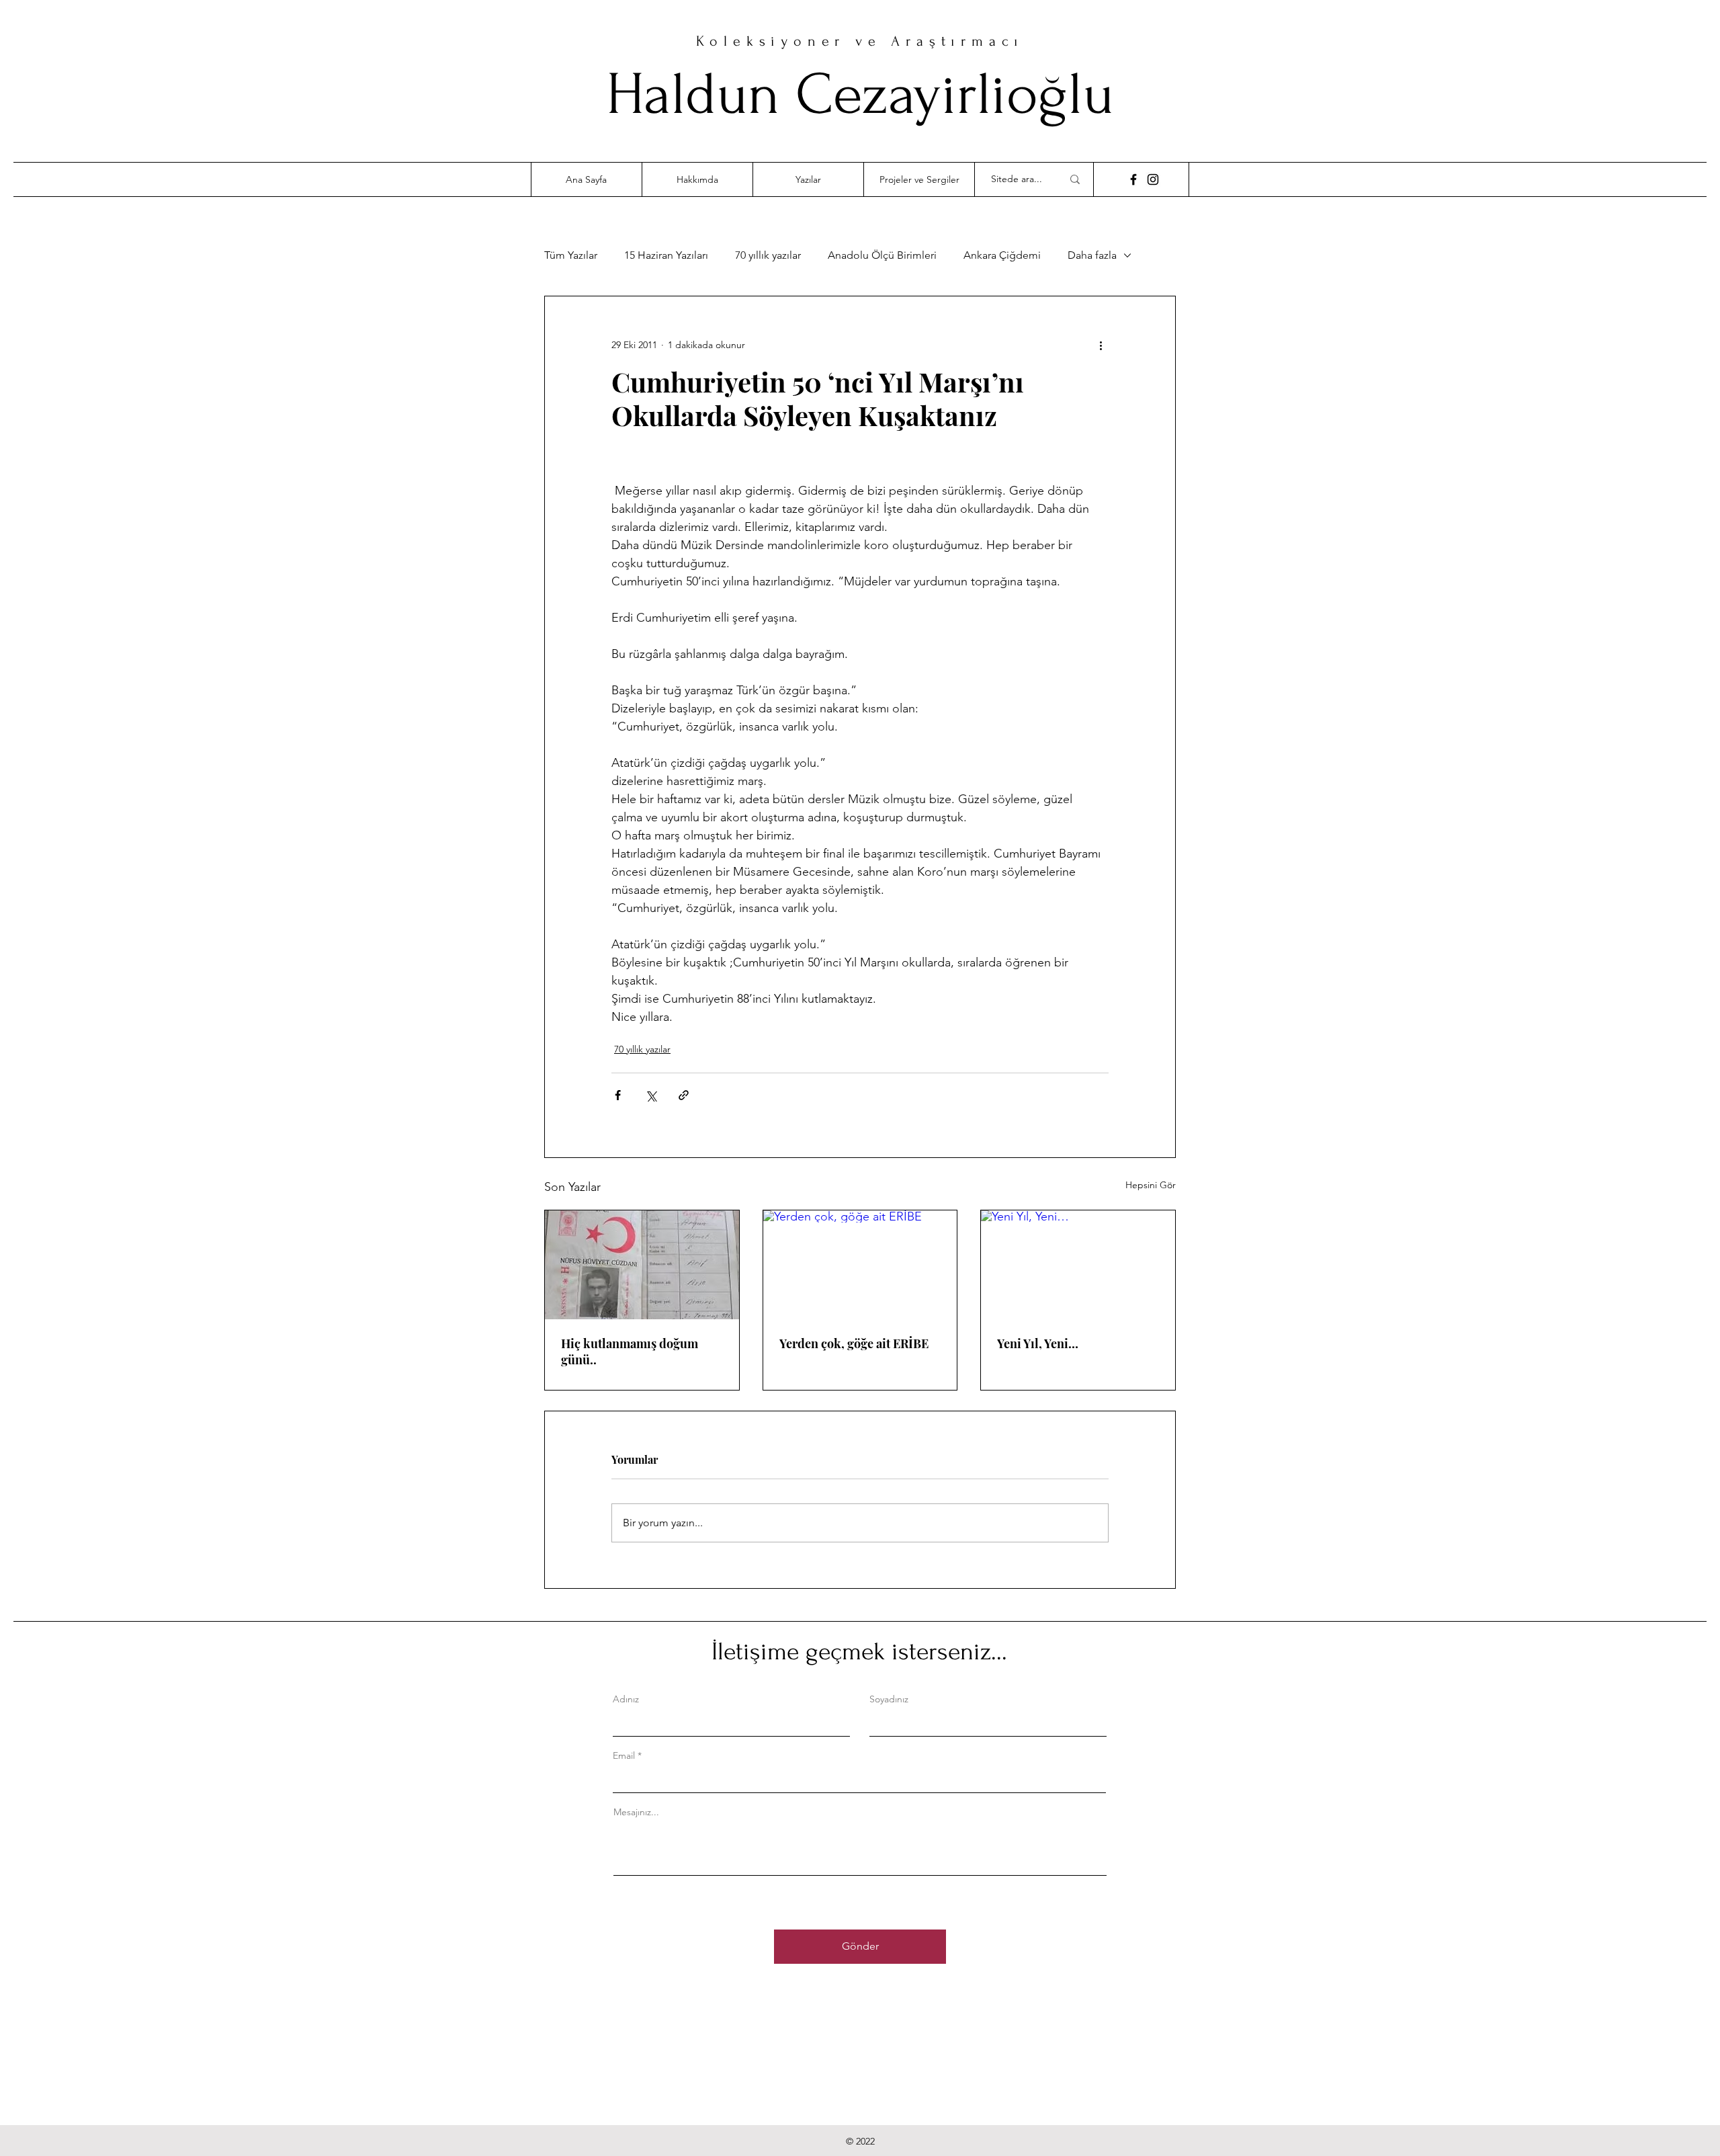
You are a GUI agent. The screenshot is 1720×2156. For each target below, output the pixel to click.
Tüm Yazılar (571, 255)
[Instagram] (1153, 179)
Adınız (626, 1699)
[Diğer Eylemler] (1101, 345)
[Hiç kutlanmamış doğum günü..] (642, 1265)
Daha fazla (1092, 255)
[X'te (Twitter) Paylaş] (651, 1095)
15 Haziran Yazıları (666, 255)
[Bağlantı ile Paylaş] (684, 1095)
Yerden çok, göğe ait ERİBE (854, 1343)
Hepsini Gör (1151, 1185)
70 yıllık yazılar (768, 255)
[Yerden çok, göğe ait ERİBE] (860, 1265)
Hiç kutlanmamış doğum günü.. (630, 1352)
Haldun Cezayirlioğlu (860, 94)
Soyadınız (889, 1699)
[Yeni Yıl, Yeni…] (1078, 1265)
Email (624, 1755)
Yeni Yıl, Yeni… (1038, 1343)
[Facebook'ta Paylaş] (618, 1095)
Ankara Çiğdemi (1002, 255)
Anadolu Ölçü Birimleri (882, 255)
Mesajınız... (636, 1812)
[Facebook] (1133, 179)
